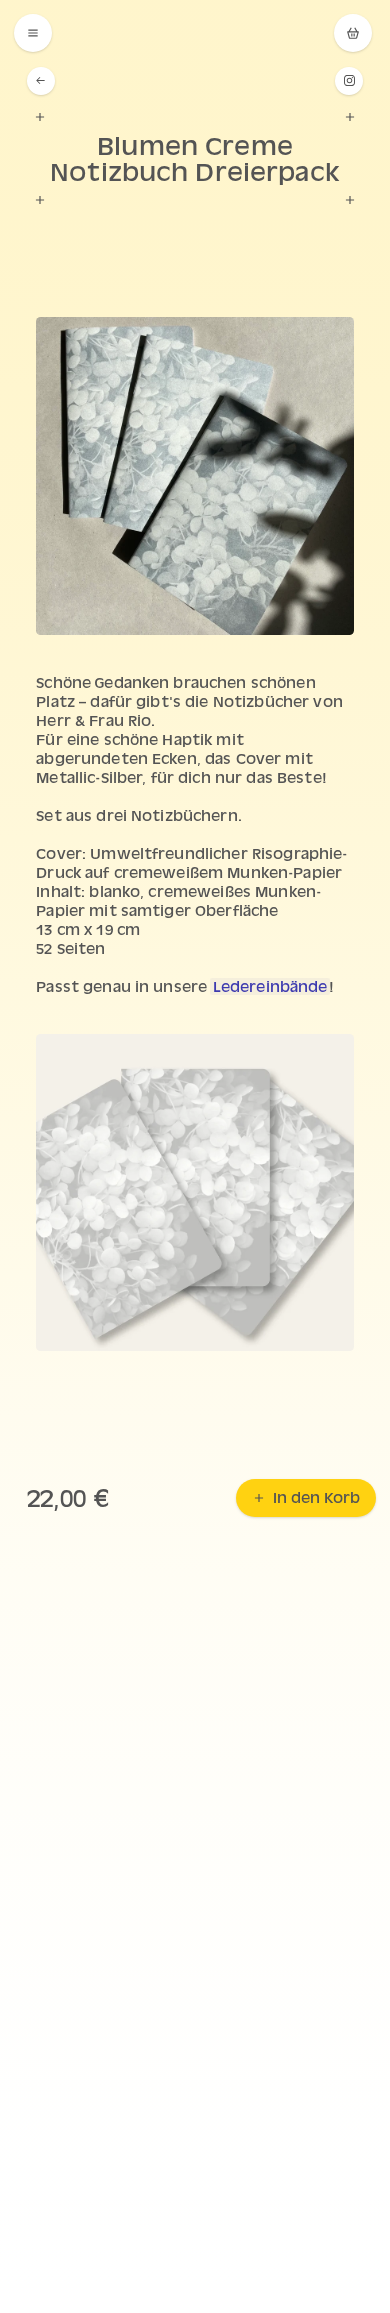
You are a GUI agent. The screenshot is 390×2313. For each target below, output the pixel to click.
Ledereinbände (270, 986)
